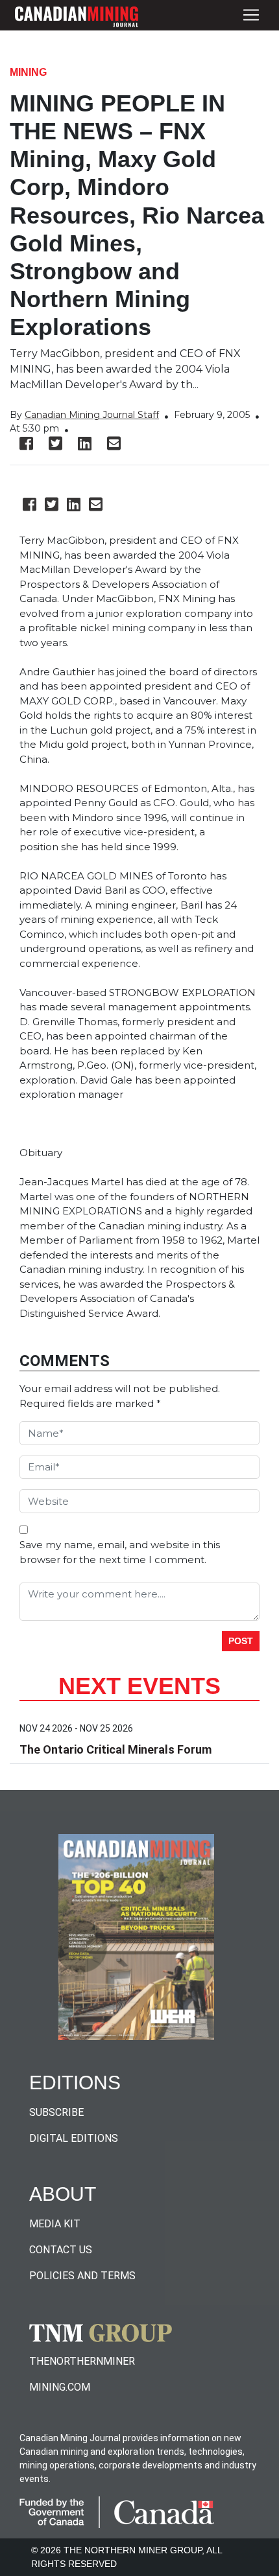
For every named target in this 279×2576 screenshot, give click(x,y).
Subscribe (56, 2112)
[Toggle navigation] (251, 15)
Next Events (139, 1686)
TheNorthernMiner (82, 2361)
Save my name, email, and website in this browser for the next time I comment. (120, 1552)
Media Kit (55, 2224)
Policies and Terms (82, 2276)
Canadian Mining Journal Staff (92, 415)
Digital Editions (74, 2138)
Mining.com (60, 2387)
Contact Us (61, 2250)
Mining (28, 72)
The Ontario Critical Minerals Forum (115, 1749)
